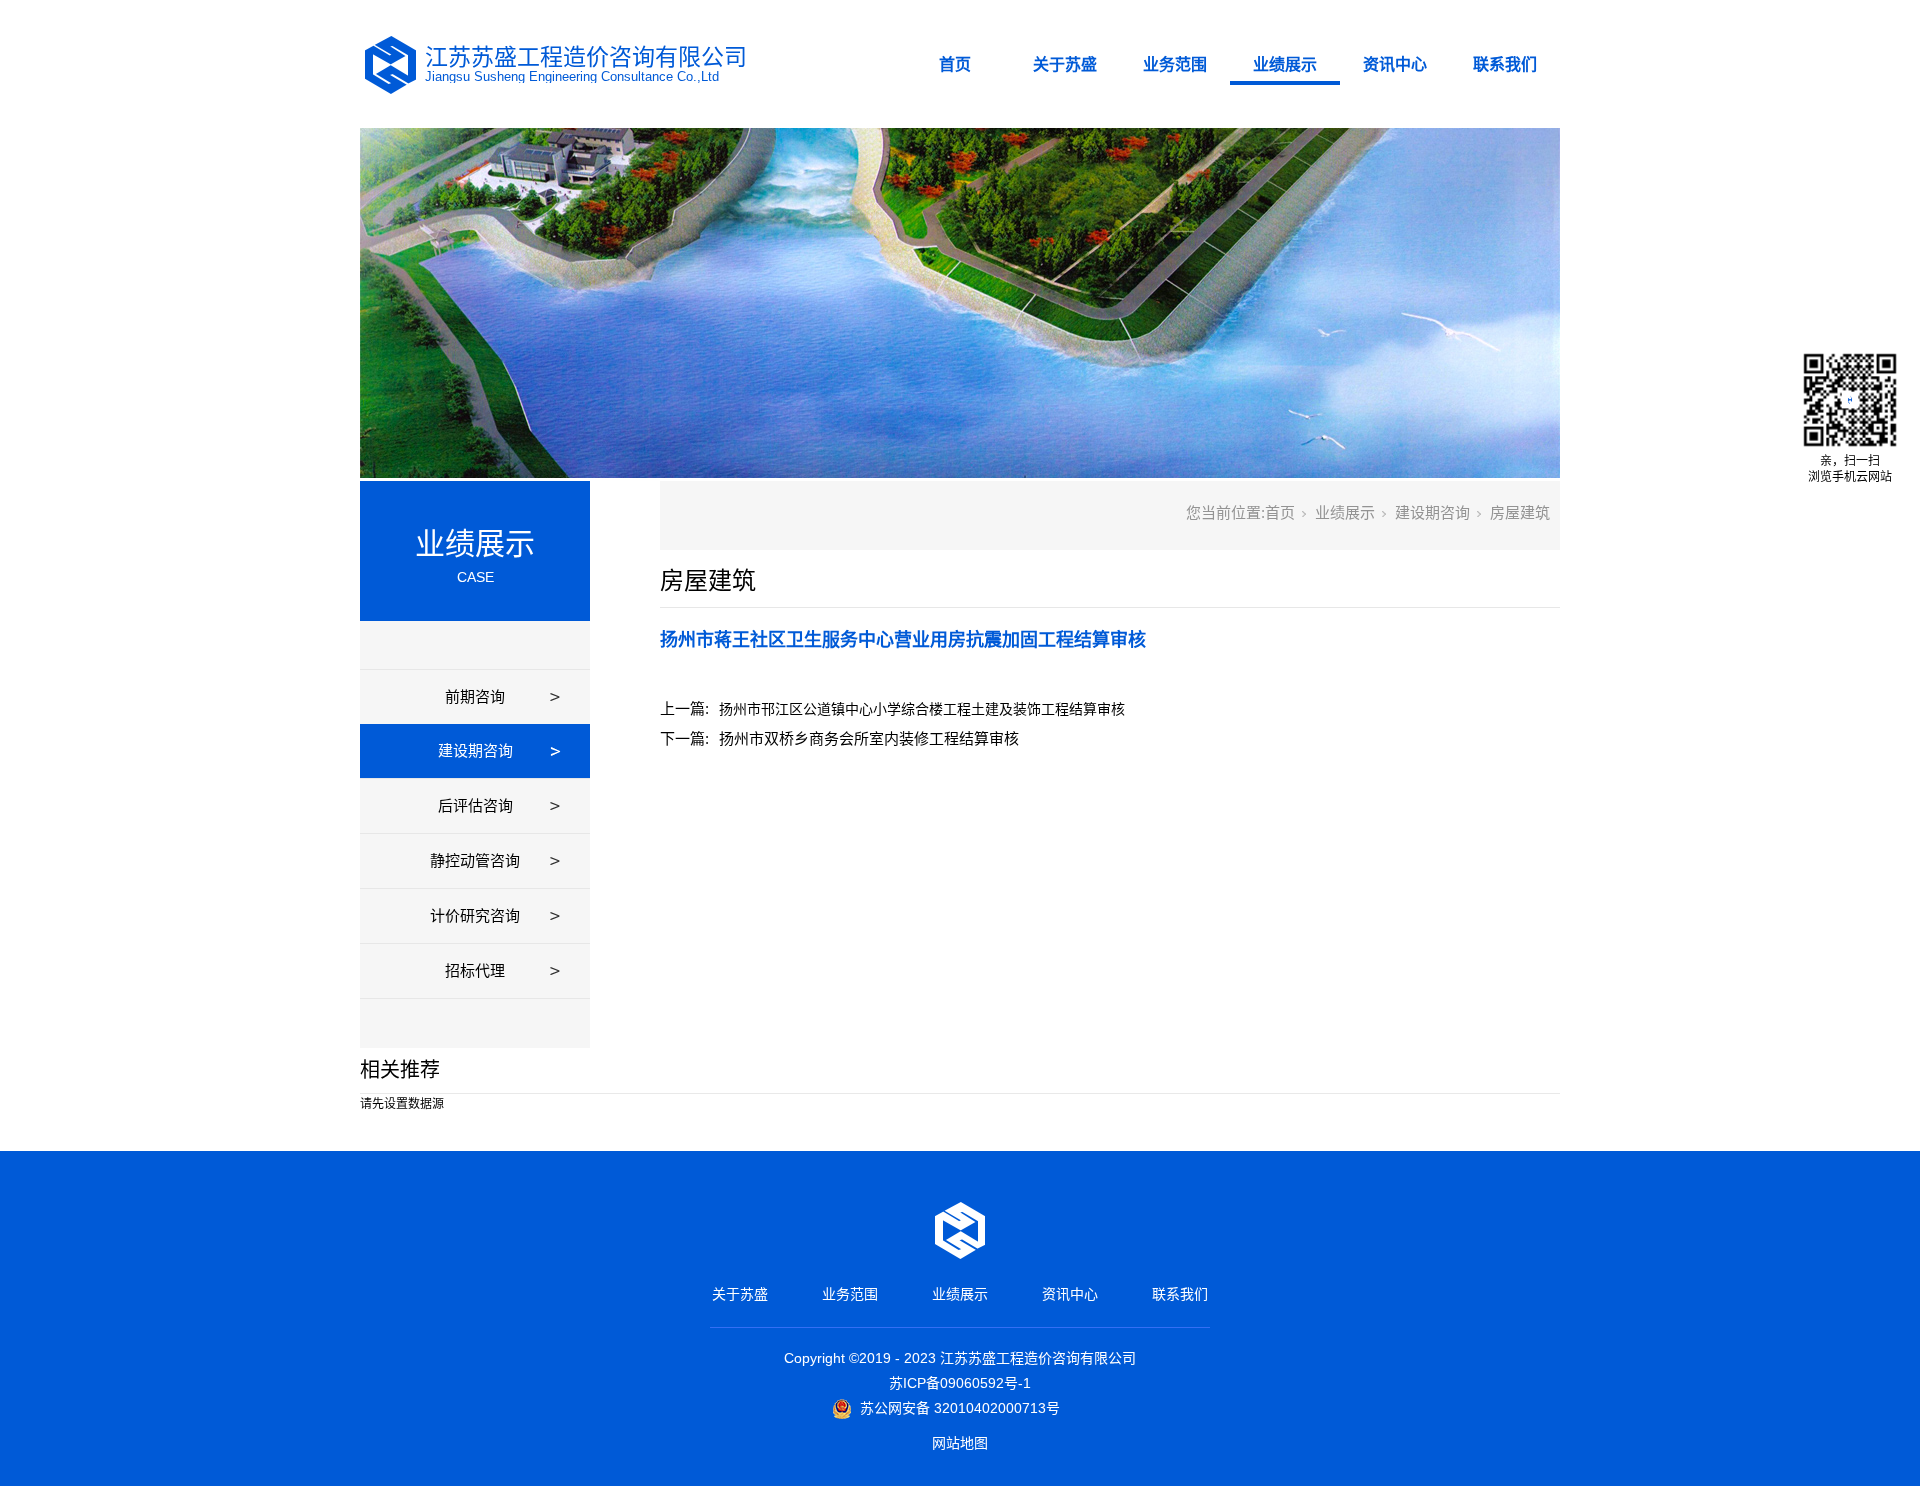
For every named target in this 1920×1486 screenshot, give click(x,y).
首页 (955, 64)
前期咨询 (475, 696)
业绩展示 (1285, 64)
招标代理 (475, 970)
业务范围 (1175, 64)
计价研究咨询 (475, 915)
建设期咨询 (475, 750)
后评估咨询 (475, 805)
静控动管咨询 (475, 860)
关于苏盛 (1065, 64)
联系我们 (1505, 64)
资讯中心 (1395, 64)
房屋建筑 (1520, 512)
